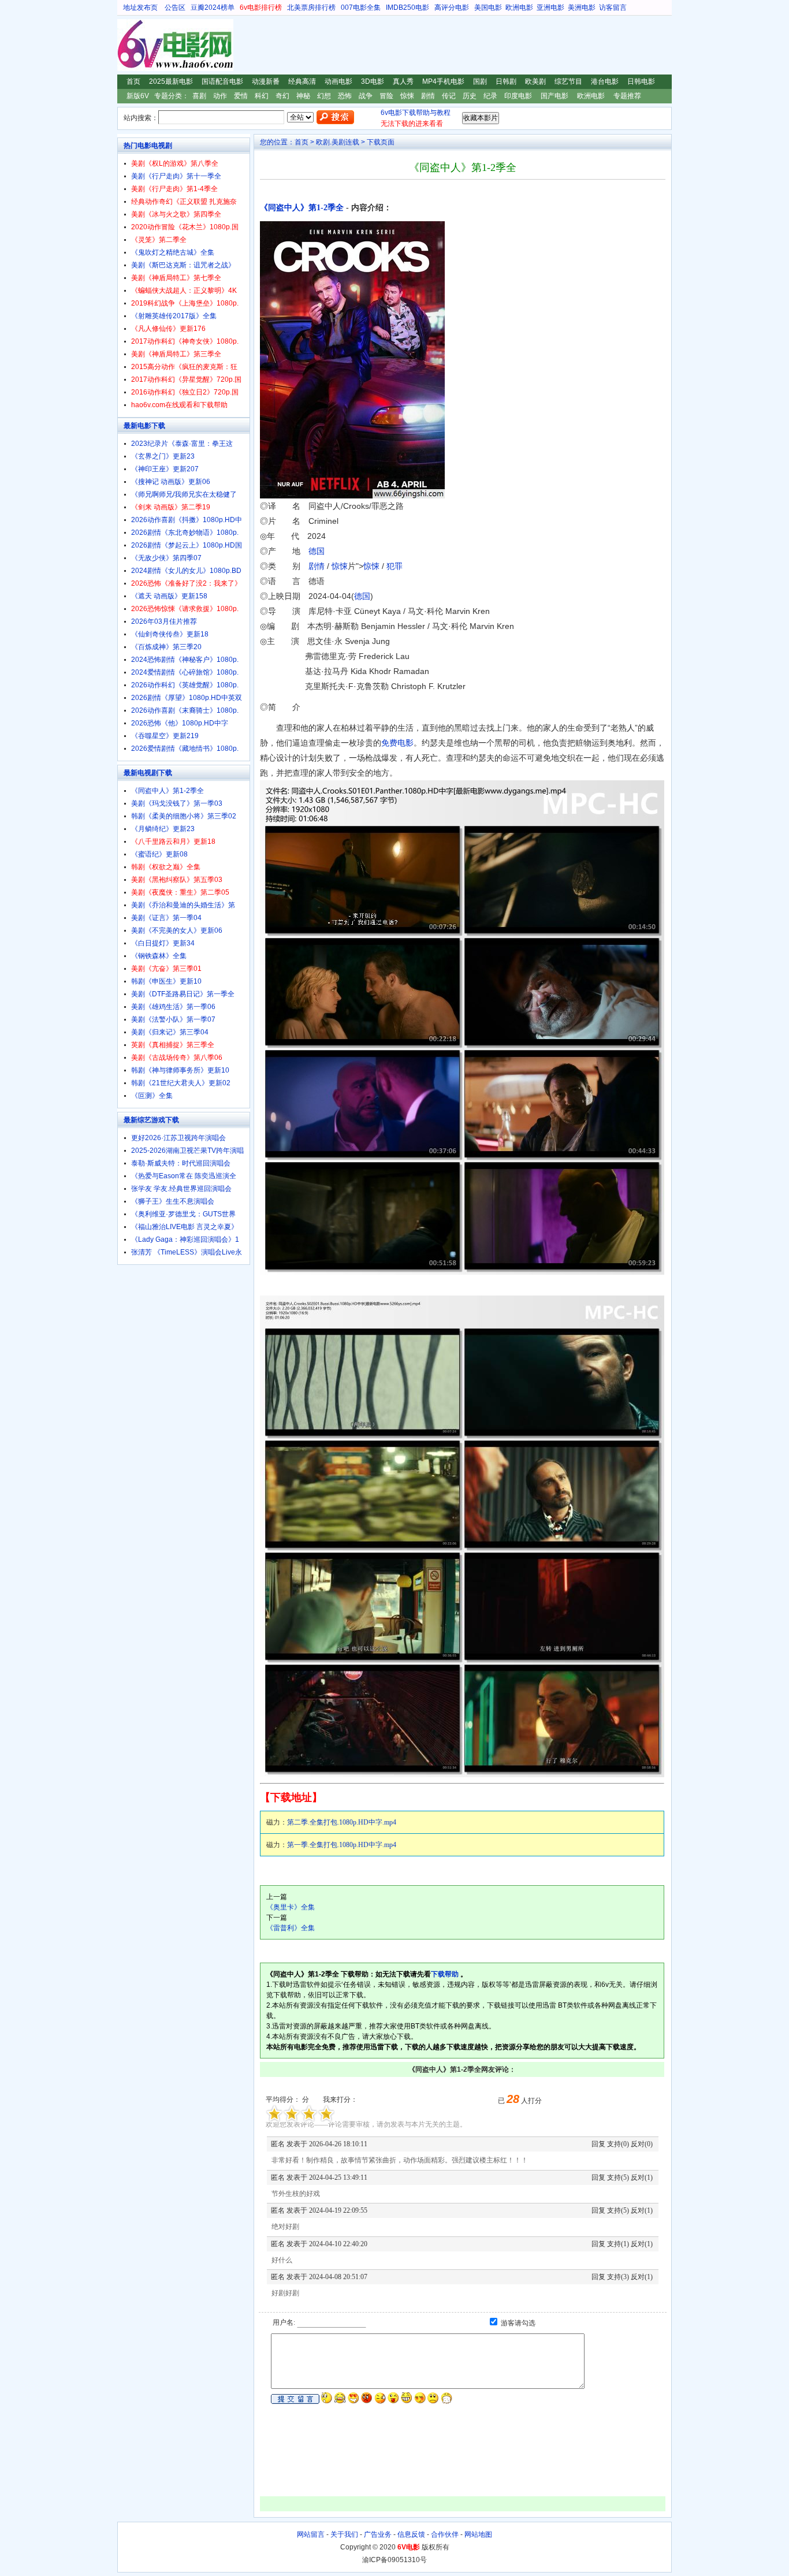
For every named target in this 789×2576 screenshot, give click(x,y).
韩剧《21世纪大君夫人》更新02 (181, 1083)
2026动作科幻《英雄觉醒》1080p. (185, 685)
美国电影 (488, 8)
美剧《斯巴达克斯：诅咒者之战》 (183, 265)
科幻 (262, 96)
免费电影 (397, 743)
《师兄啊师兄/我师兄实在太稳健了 (184, 494)
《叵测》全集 (152, 1096)
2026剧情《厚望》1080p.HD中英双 (187, 698)
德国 (317, 551)
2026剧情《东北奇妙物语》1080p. (185, 533)
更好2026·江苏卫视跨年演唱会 (178, 1138)
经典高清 (302, 81)
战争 (366, 96)
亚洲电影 (550, 8)
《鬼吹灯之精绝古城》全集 (173, 252)
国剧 (480, 81)
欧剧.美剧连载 (338, 142)
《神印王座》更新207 (165, 469)
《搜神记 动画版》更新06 (171, 482)
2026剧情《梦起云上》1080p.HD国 (187, 545)
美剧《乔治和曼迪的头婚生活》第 (183, 905)
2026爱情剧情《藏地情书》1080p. (185, 749)
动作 (220, 96)
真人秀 (403, 81)
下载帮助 (445, 1974)
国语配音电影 (222, 81)
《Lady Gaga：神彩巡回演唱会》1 (185, 1239)
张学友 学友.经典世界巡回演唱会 (181, 1189)
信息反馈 (411, 2534)
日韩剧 (506, 81)
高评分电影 (452, 8)
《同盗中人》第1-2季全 (302, 208)
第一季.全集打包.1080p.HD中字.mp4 (342, 1845)
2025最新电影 (171, 81)
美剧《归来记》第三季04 (170, 1032)
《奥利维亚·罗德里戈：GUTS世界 (183, 1214)
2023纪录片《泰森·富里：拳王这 (182, 444)
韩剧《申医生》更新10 (166, 981)
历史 (470, 96)
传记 (449, 96)
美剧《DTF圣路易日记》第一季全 (183, 994)
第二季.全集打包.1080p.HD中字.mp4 (342, 1822)
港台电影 (605, 81)
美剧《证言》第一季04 (166, 918)
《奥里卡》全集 (291, 1907)
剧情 (428, 96)
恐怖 (345, 96)
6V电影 (128, 45)
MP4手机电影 (443, 81)
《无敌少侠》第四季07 (166, 558)
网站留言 (311, 2534)
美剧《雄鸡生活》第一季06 (173, 1007)
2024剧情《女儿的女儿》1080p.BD (186, 571)
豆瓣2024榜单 (213, 8)
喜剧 (199, 96)
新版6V (138, 96)
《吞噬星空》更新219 (165, 736)
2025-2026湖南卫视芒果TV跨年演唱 (187, 1151)
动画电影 (338, 81)
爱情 (241, 96)
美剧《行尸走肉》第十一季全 (176, 176)
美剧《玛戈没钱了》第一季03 (177, 803)
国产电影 (554, 96)
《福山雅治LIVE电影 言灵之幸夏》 (185, 1227)
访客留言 (613, 8)
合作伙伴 (445, 2534)
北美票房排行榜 (311, 8)
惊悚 (407, 96)
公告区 (175, 8)
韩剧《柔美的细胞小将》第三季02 (184, 816)
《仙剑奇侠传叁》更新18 (170, 634)
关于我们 (344, 2534)
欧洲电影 (519, 8)
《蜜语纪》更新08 (159, 854)
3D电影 (373, 81)
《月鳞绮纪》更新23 (163, 829)
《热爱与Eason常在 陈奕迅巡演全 (184, 1176)
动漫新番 (266, 81)
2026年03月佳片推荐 (164, 621)
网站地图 (478, 2534)
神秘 (303, 96)
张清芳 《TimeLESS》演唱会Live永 (187, 1252)
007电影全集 (361, 8)
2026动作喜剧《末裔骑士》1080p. (185, 710)
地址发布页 (140, 8)
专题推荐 (627, 96)
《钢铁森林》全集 (159, 956)
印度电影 (518, 96)
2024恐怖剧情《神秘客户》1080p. (185, 660)
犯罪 (394, 566)
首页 (133, 81)
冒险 (386, 96)
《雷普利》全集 (291, 1928)
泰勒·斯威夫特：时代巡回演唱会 (181, 1163)
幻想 (324, 96)
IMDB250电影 (407, 8)
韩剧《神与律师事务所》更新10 (180, 1070)
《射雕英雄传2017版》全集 (174, 316)
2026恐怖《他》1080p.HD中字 (180, 723)
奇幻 (282, 96)
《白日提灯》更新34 (163, 943)
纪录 (490, 96)
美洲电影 (582, 8)
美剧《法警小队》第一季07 (173, 1019)
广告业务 (378, 2534)
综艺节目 (568, 81)
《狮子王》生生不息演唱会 (173, 1201)
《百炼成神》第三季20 (166, 647)
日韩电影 (641, 81)
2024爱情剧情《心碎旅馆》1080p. (185, 672)
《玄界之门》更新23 (163, 456)
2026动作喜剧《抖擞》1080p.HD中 (187, 520)
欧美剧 (535, 81)
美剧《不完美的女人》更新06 (177, 930)
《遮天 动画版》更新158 (169, 596)
